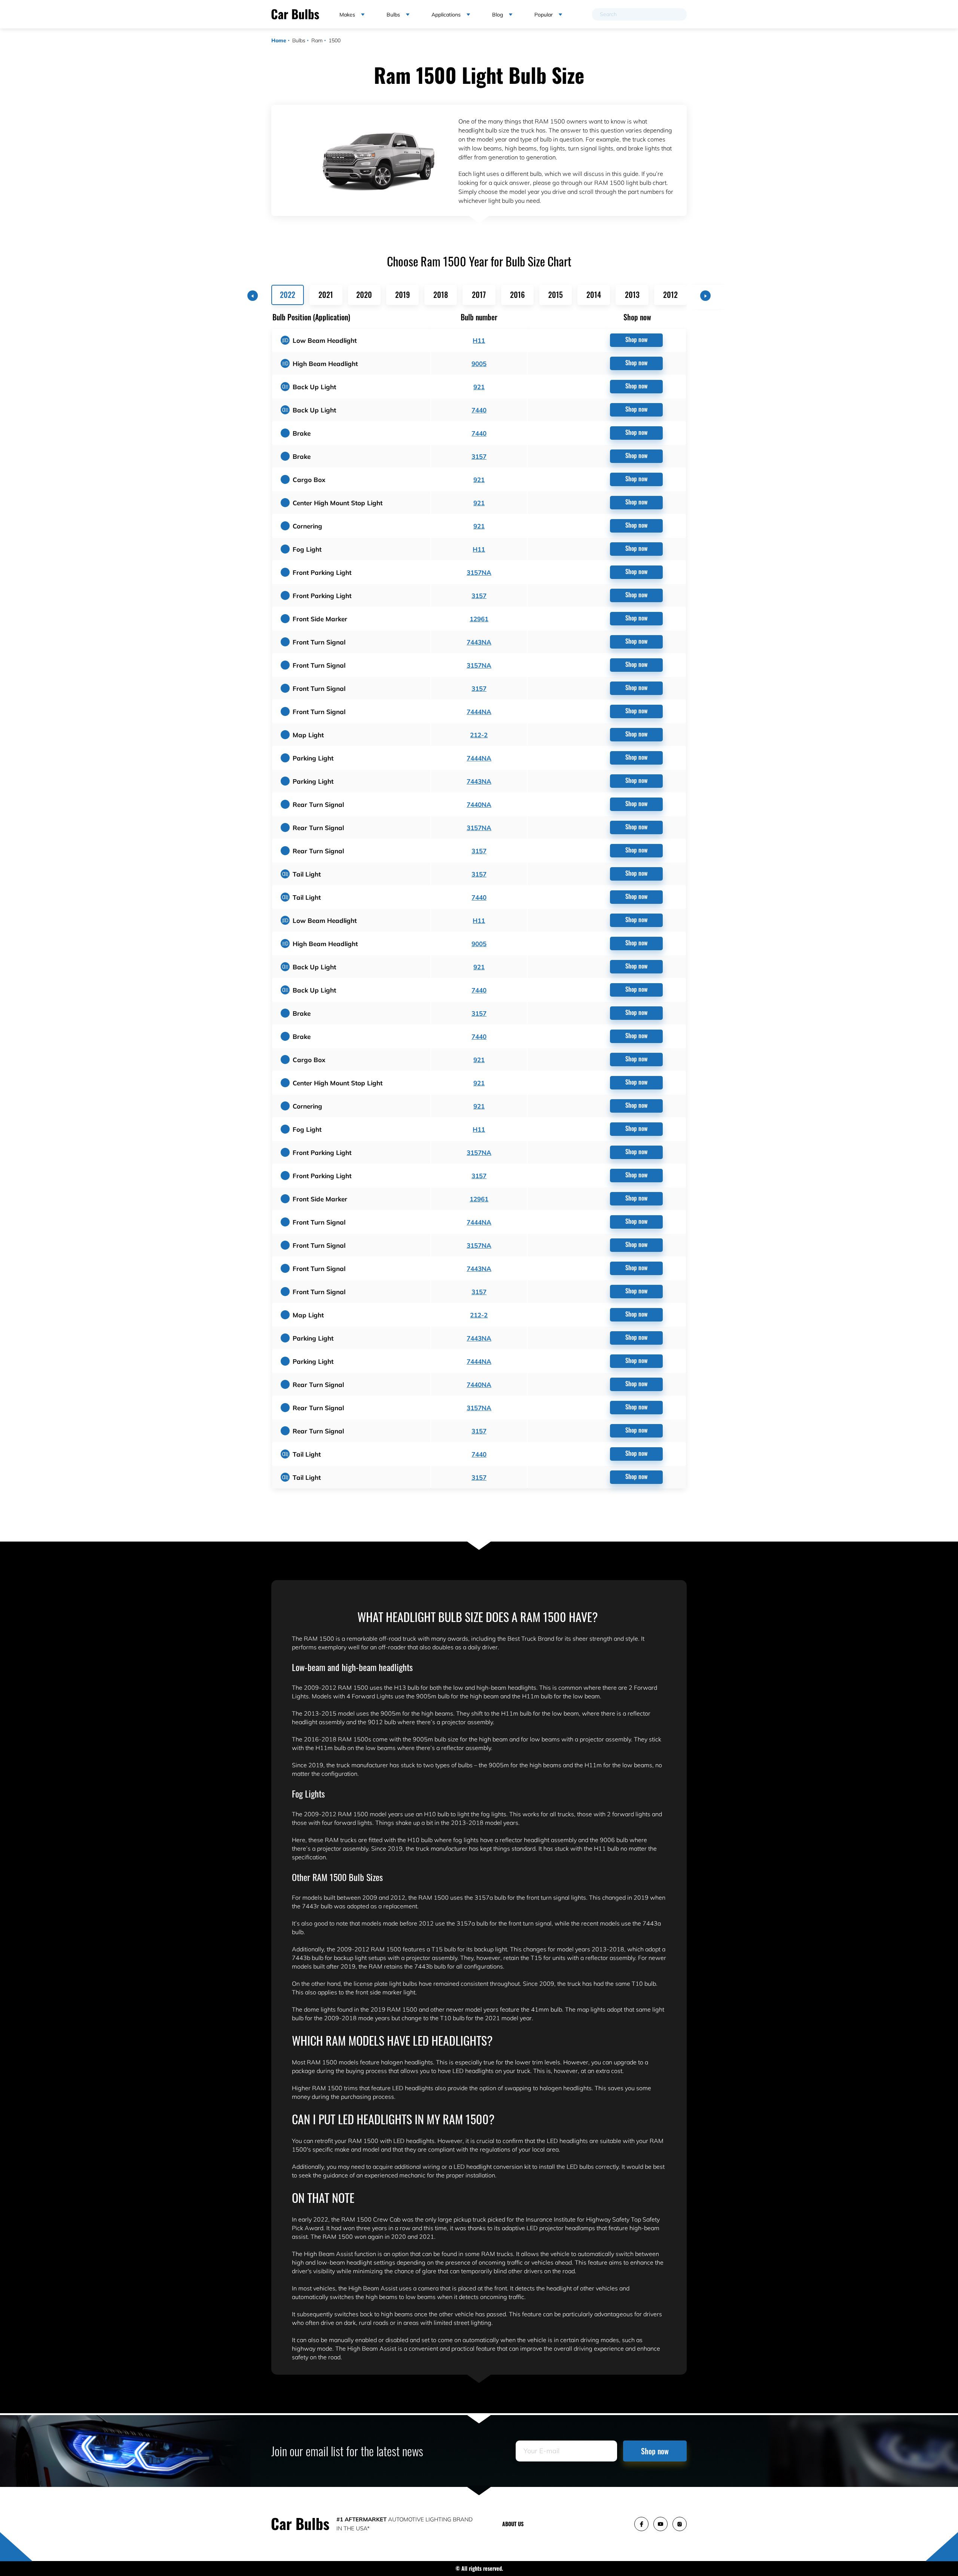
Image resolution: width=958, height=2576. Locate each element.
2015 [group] (556, 295)
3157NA (479, 572)
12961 (479, 619)
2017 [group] (479, 295)
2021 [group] (326, 295)
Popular (544, 15)
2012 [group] (670, 295)
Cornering (307, 526)
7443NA (479, 642)
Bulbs (299, 40)
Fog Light (307, 549)
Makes (347, 15)
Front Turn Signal (319, 642)
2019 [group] (402, 295)
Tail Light (307, 874)
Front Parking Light (322, 572)
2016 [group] (517, 295)
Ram (317, 40)
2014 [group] (594, 295)
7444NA (479, 712)
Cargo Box (309, 480)
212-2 (479, 735)
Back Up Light (314, 387)
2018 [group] (441, 295)
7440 (479, 410)
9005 (479, 364)
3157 (479, 456)
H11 (479, 340)
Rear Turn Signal (318, 804)
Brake (302, 433)
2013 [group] (632, 295)
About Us (513, 2524)
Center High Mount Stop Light (338, 503)
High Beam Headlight (325, 364)
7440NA (479, 804)
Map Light (308, 735)
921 (479, 387)
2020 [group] (364, 295)
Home (279, 40)
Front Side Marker (320, 619)
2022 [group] (288, 295)
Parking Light (313, 758)
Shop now (636, 339)
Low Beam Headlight (325, 340)
